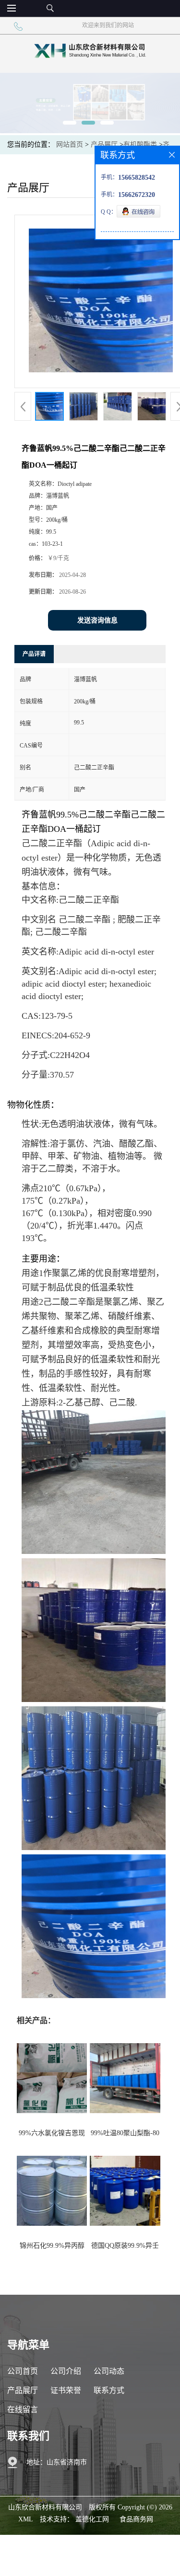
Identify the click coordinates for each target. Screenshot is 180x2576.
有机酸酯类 (140, 144)
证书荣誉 (66, 2390)
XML (26, 2519)
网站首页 (70, 144)
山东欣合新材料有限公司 (45, 2507)
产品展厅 (104, 144)
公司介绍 (66, 2371)
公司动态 (109, 2371)
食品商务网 (136, 2519)
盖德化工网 (92, 2519)
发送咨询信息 (97, 620)
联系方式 (109, 2390)
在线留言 (23, 2409)
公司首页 (23, 2371)
